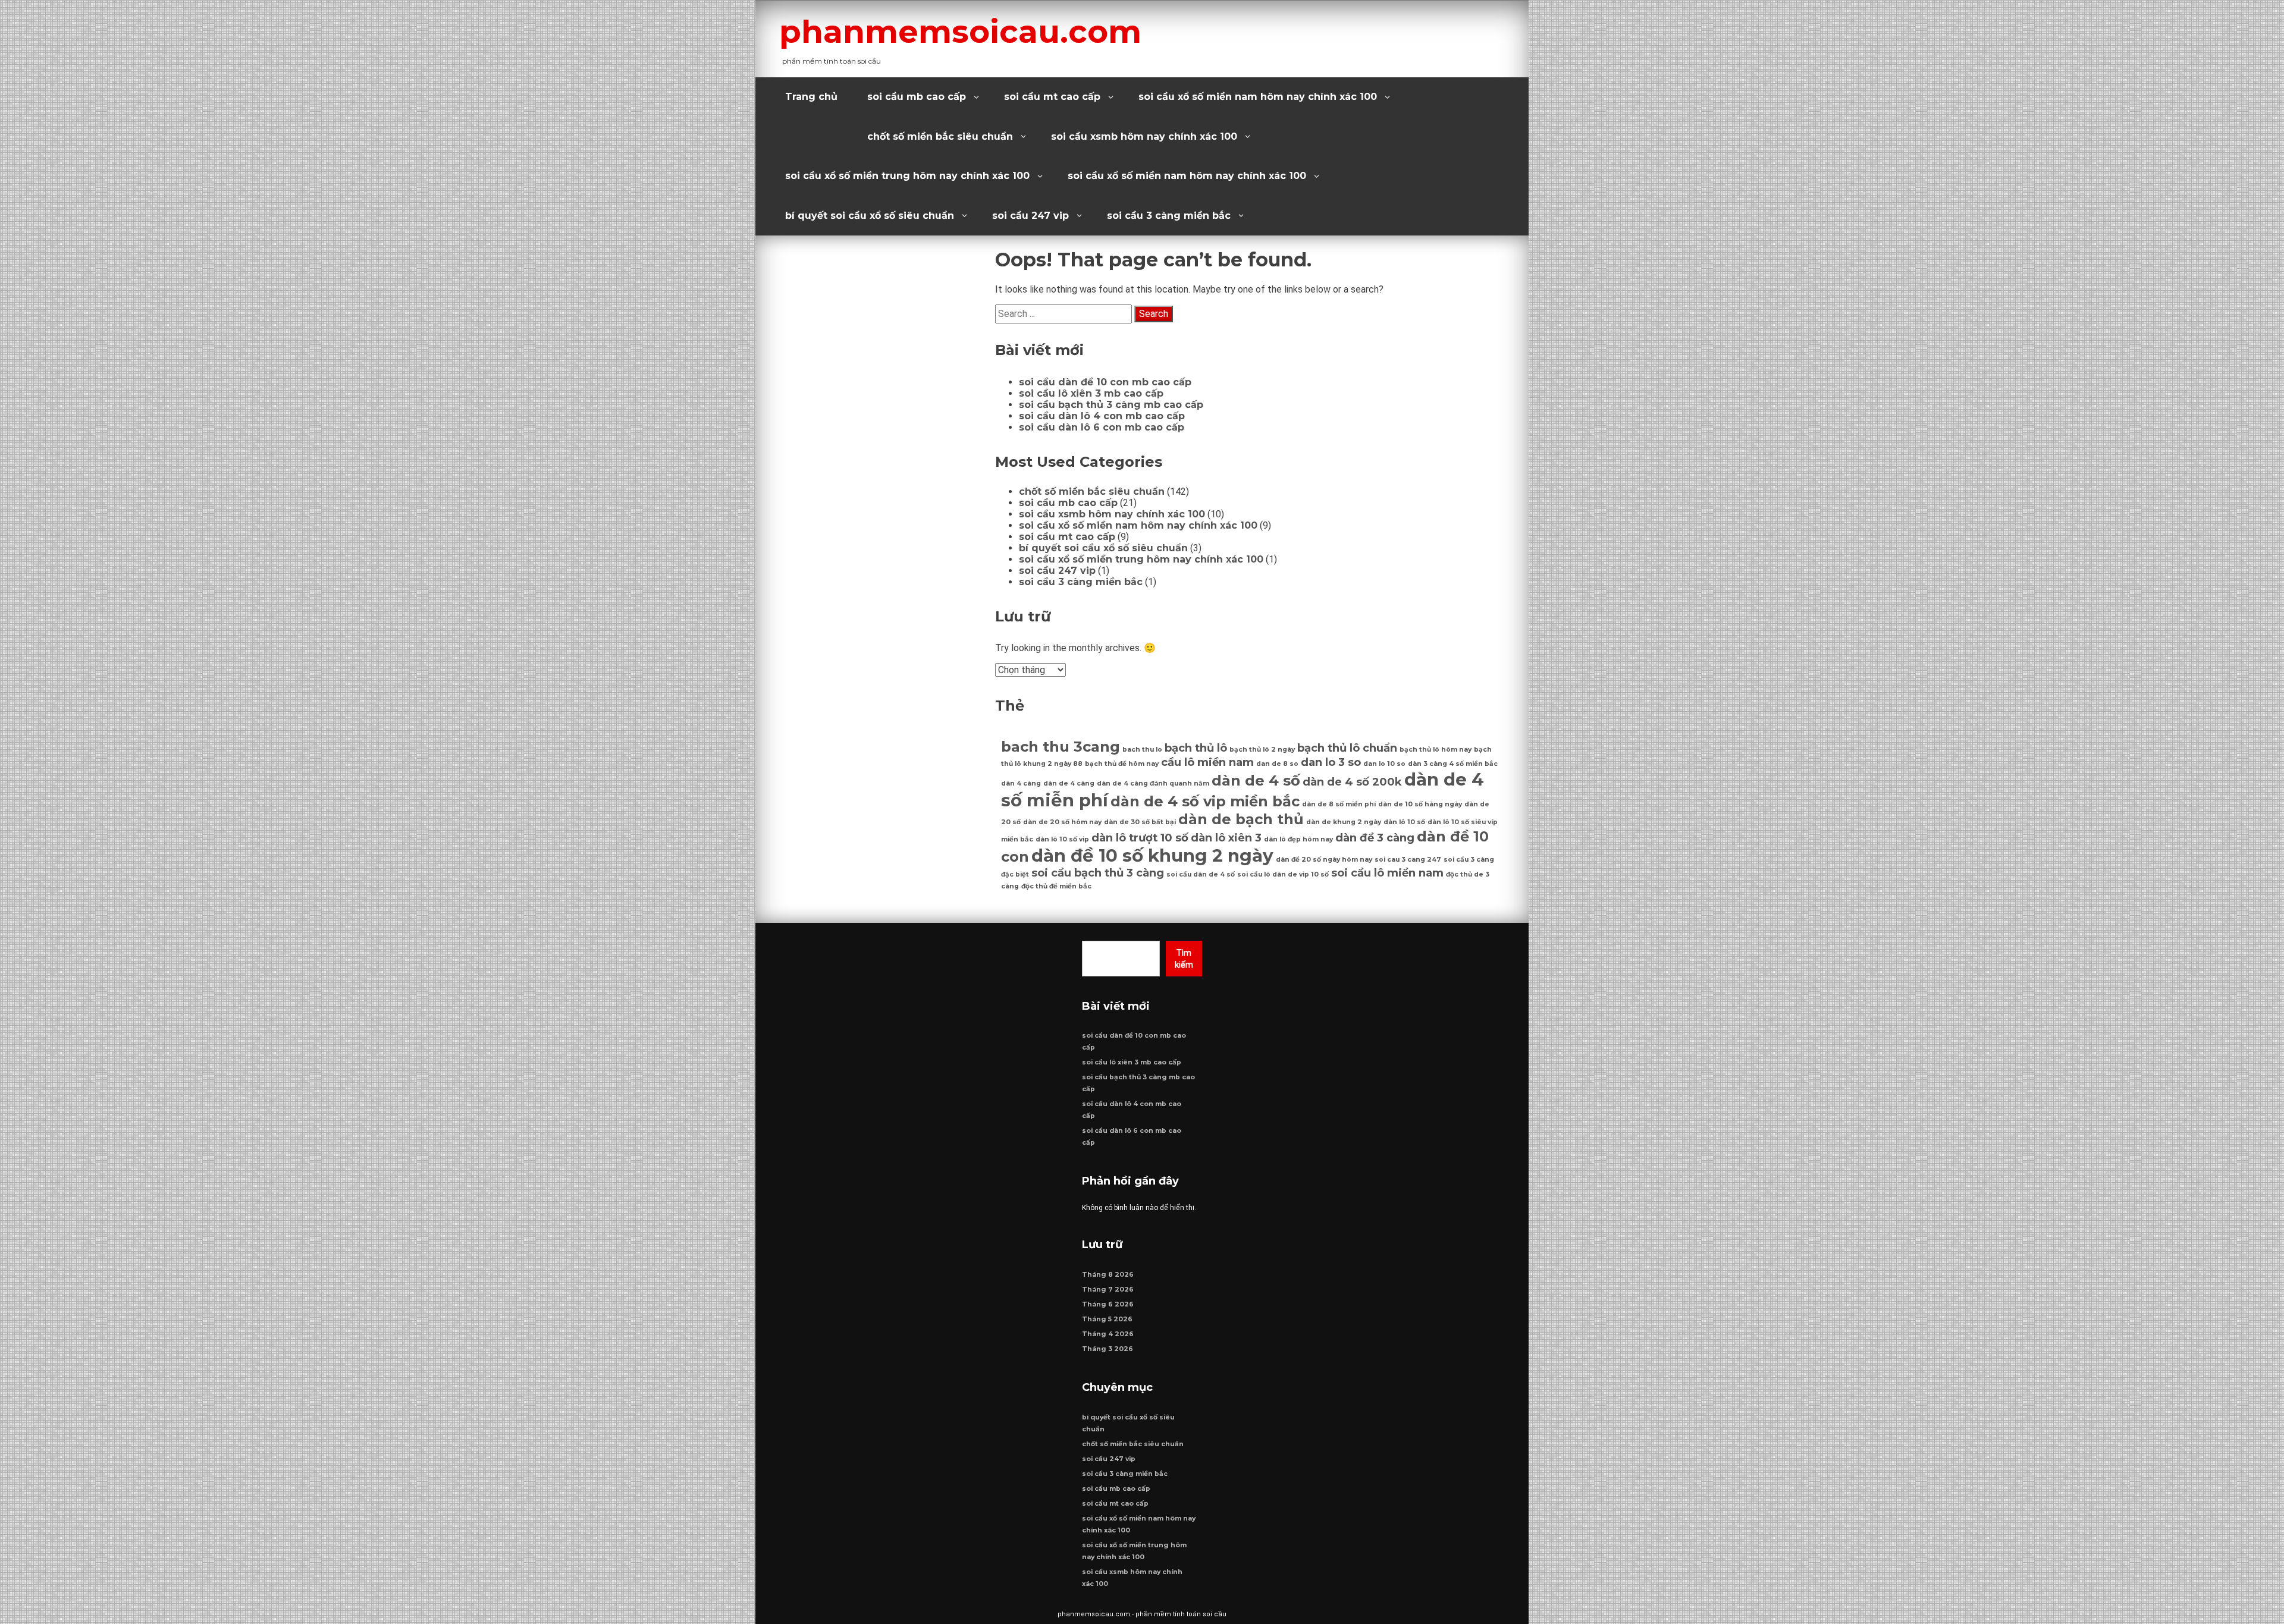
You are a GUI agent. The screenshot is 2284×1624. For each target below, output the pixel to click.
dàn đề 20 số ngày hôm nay (1324, 860)
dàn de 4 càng (1069, 783)
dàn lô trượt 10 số (1140, 838)
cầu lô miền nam (1207, 762)
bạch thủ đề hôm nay (1122, 764)
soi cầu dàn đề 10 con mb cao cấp (1105, 382)
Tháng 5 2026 (1107, 1319)
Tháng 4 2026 (1108, 1334)
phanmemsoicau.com (960, 32)
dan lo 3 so (1331, 762)
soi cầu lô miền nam (1387, 873)
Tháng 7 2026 (1108, 1290)
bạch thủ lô (1196, 748)
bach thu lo (1142, 750)
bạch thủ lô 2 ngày (1262, 750)
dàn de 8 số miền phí (1339, 804)
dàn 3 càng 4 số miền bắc (1453, 764)
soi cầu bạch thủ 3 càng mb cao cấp (1111, 405)
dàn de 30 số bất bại (1140, 822)
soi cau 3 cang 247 (1408, 860)
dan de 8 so (1277, 764)
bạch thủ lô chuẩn (1347, 748)
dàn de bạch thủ (1241, 819)
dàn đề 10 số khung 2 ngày (1152, 855)
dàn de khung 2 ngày (1344, 822)
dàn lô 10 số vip (1062, 839)
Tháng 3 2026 (1108, 1349)
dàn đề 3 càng (1375, 838)
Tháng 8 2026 (1108, 1275)
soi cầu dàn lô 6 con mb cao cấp (1102, 427)
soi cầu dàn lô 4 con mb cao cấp (1102, 416)
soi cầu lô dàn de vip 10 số (1283, 874)
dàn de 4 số (1256, 780)
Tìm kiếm (1184, 959)
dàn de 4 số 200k (1352, 782)
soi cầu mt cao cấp (1052, 97)
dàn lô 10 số (1404, 822)
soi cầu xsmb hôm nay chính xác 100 (1144, 136)
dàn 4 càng (1021, 783)
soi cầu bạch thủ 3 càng (1098, 873)
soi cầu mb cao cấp (917, 97)
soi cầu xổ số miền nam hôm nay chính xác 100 (1258, 97)
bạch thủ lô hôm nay (1436, 750)
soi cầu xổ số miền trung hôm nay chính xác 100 (907, 176)
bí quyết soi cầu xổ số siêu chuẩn (870, 216)
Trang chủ (811, 97)
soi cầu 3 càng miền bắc (1169, 216)
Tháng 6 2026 (1108, 1304)
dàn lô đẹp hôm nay (1298, 839)
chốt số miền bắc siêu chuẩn (940, 136)
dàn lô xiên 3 (1226, 838)
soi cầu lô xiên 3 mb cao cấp (1091, 393)
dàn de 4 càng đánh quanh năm (1153, 783)
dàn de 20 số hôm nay (1062, 822)
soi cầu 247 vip (1030, 216)
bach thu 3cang (1061, 747)
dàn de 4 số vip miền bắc (1205, 801)
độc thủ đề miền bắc (1056, 886)
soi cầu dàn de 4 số (1201, 874)
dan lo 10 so (1384, 764)
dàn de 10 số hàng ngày (1420, 804)
